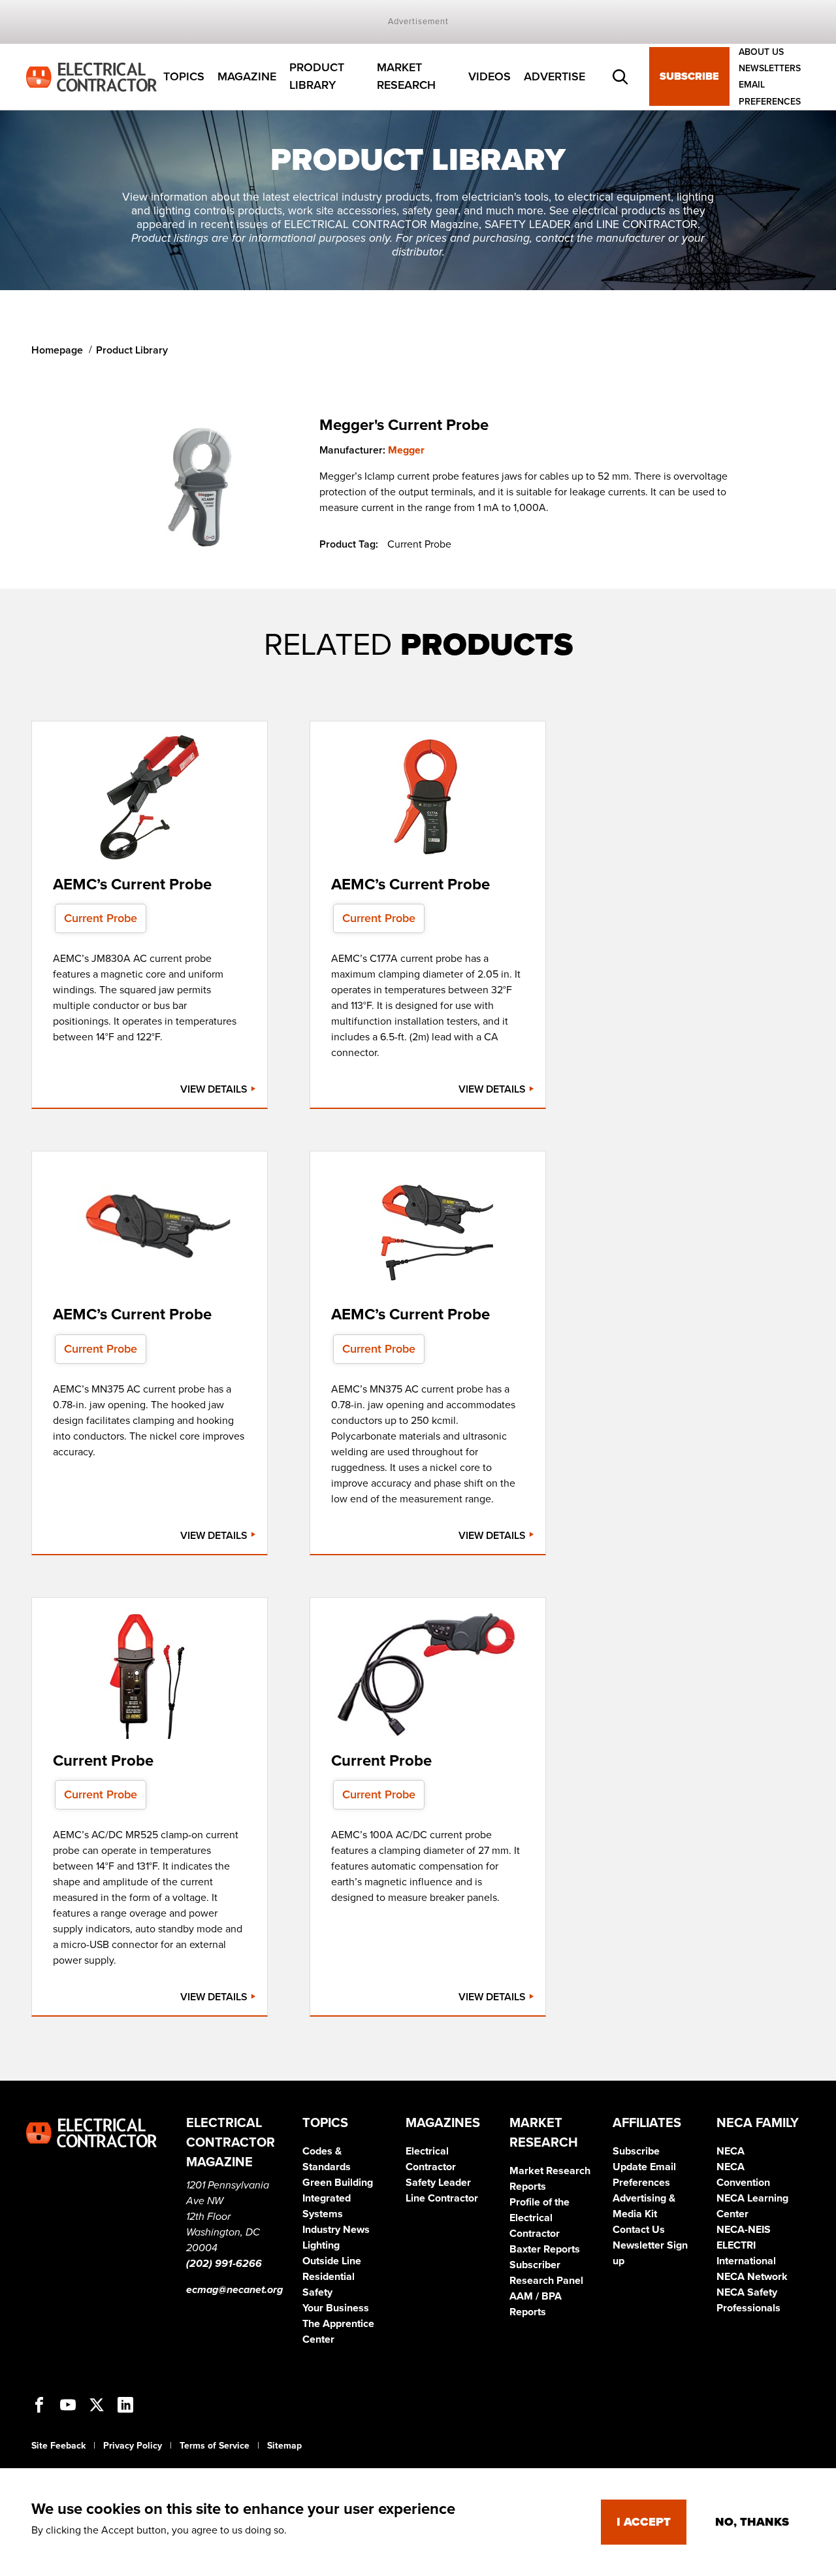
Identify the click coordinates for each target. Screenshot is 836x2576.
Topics (184, 76)
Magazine (247, 76)
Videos (490, 76)
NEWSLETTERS (770, 68)
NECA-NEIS (744, 2230)
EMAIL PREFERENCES (770, 93)
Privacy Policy (133, 2446)
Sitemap (284, 2446)
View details (215, 1089)
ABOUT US (761, 52)
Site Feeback (58, 2446)
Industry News (336, 2230)
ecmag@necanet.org (234, 2290)
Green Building (338, 2183)
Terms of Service (215, 2446)
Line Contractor (442, 2198)
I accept (644, 2522)
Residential (329, 2277)
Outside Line (332, 2261)
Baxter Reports (545, 2249)
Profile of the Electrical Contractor (539, 2218)
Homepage (57, 350)
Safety (317, 2292)
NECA (731, 2151)
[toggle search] (620, 77)
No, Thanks (752, 2522)
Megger (406, 450)
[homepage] (91, 76)
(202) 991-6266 (224, 2264)
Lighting (321, 2245)
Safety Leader (438, 2183)
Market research (406, 77)
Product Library (317, 77)
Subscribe (689, 77)
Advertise (555, 76)
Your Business (336, 2308)
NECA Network (752, 2277)
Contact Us (639, 2230)
